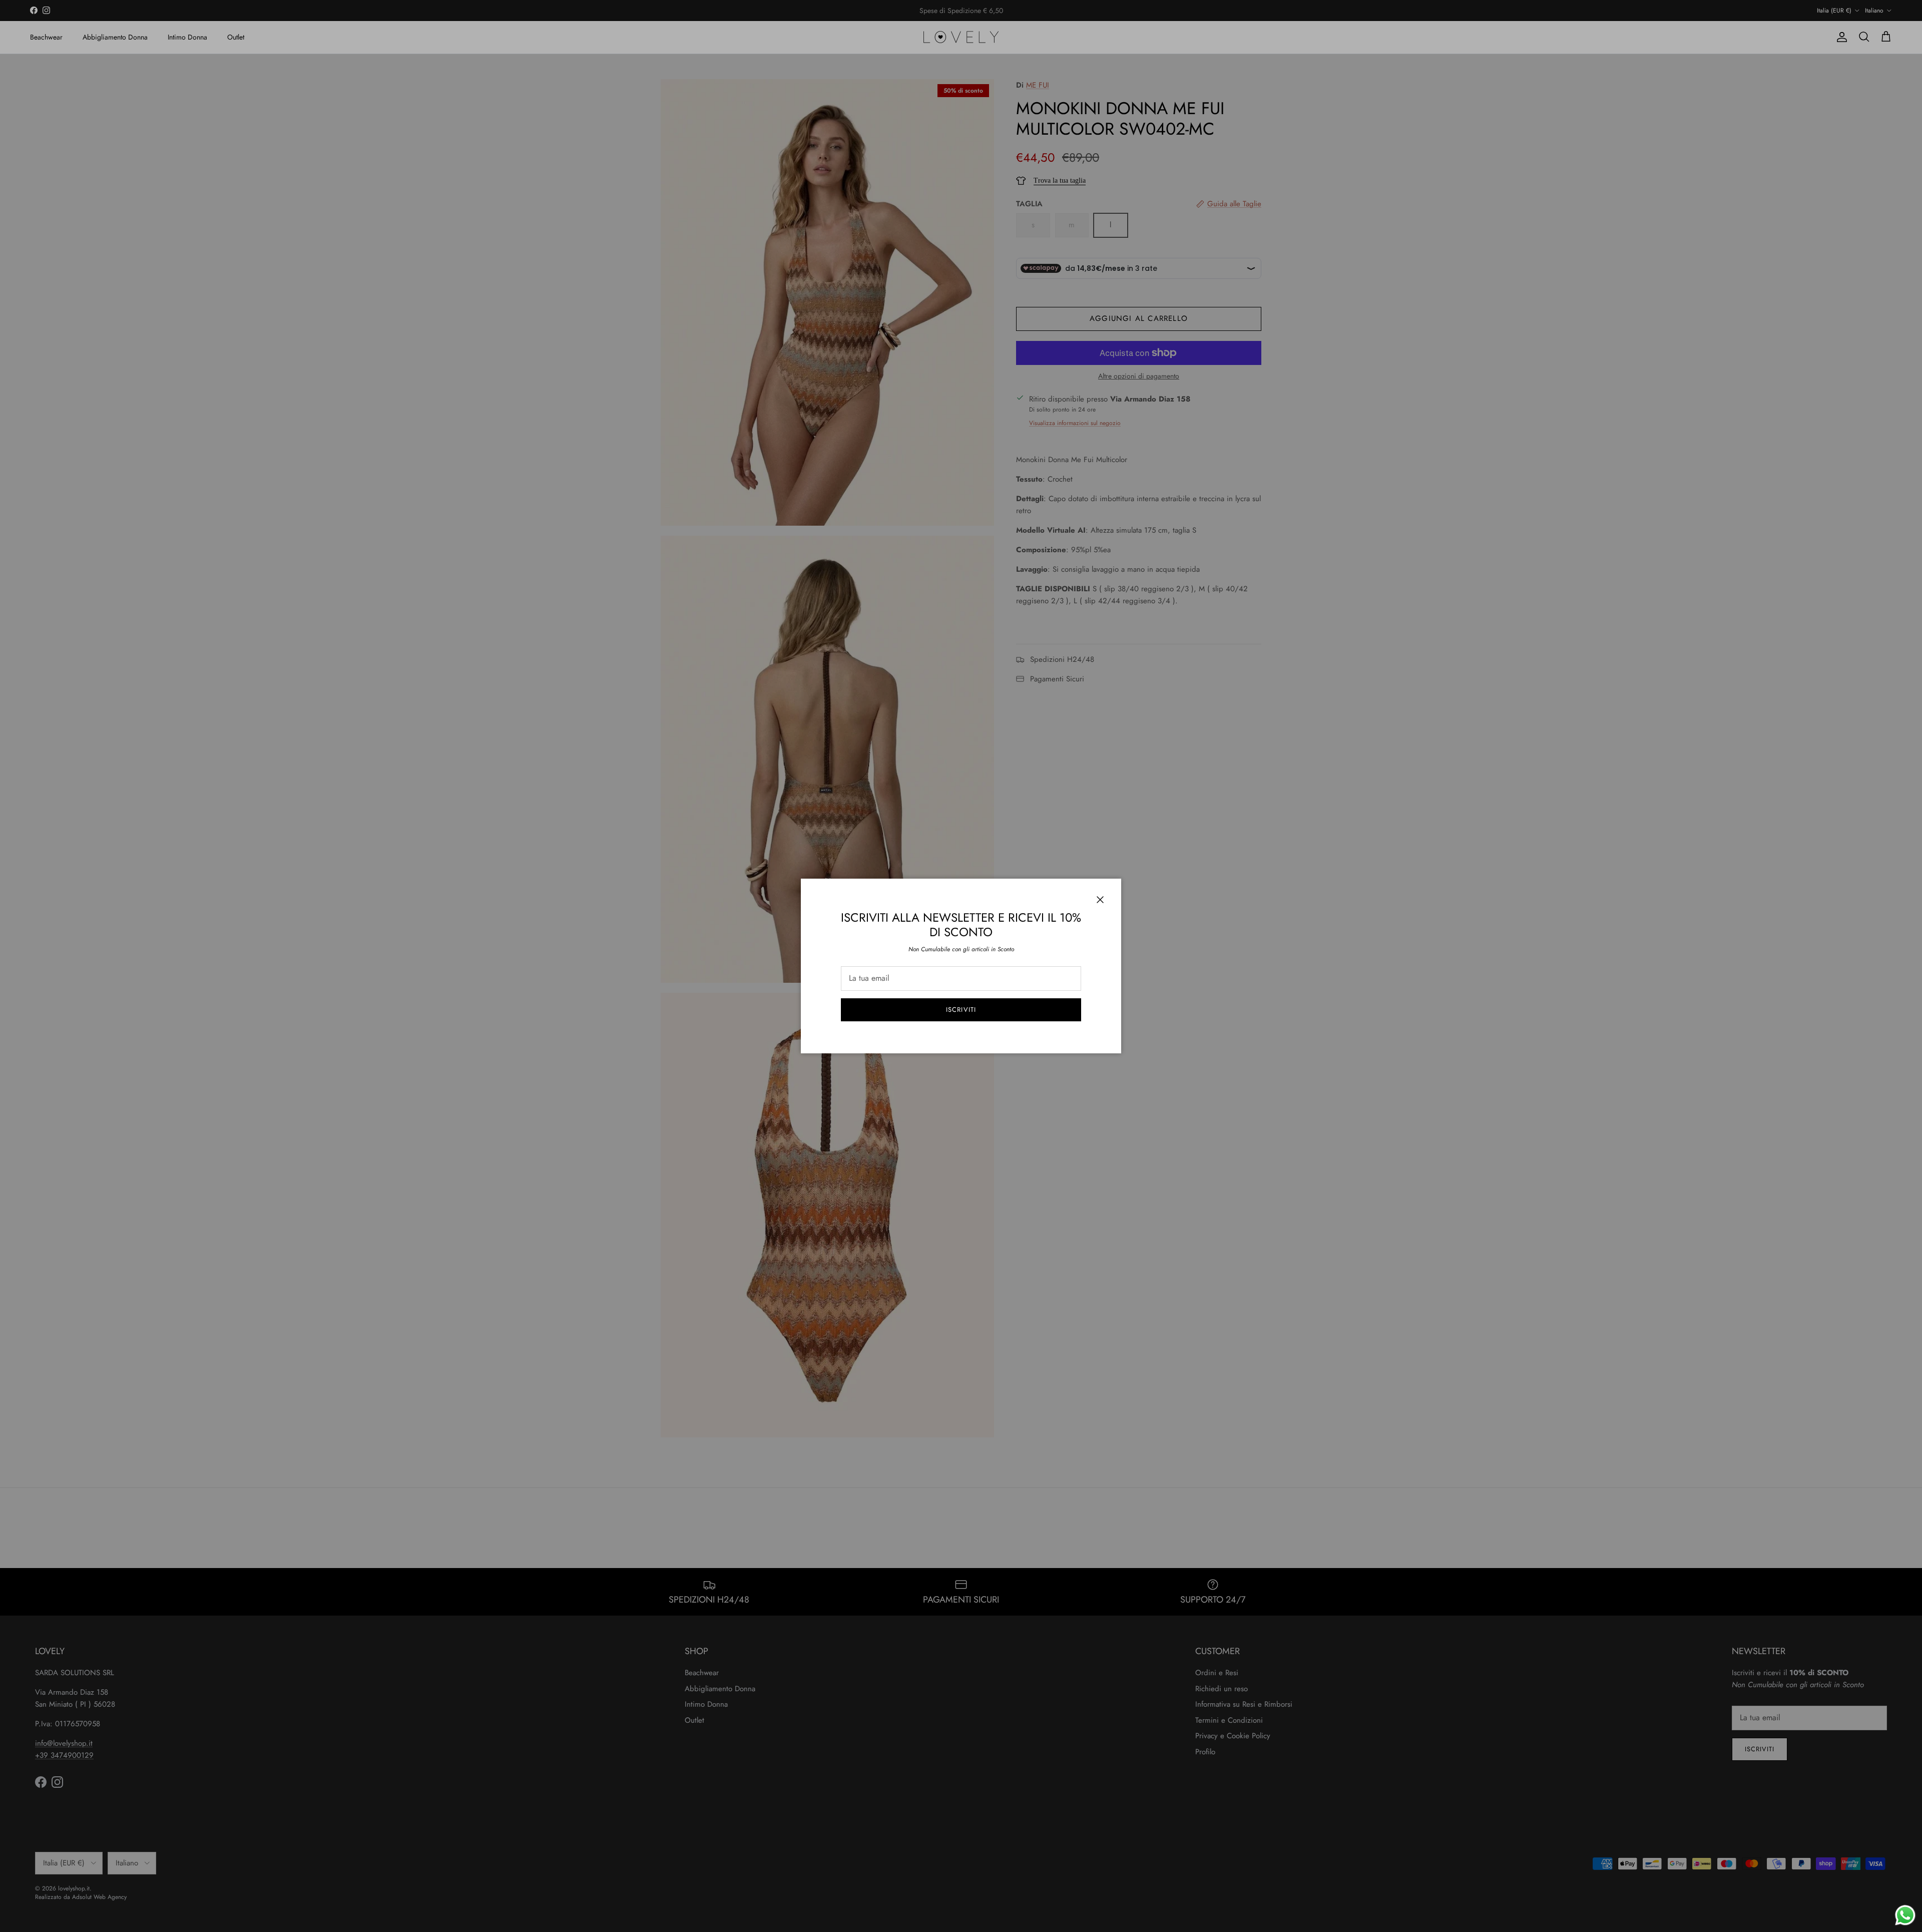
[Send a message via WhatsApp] (1905, 1915)
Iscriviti (961, 1010)
